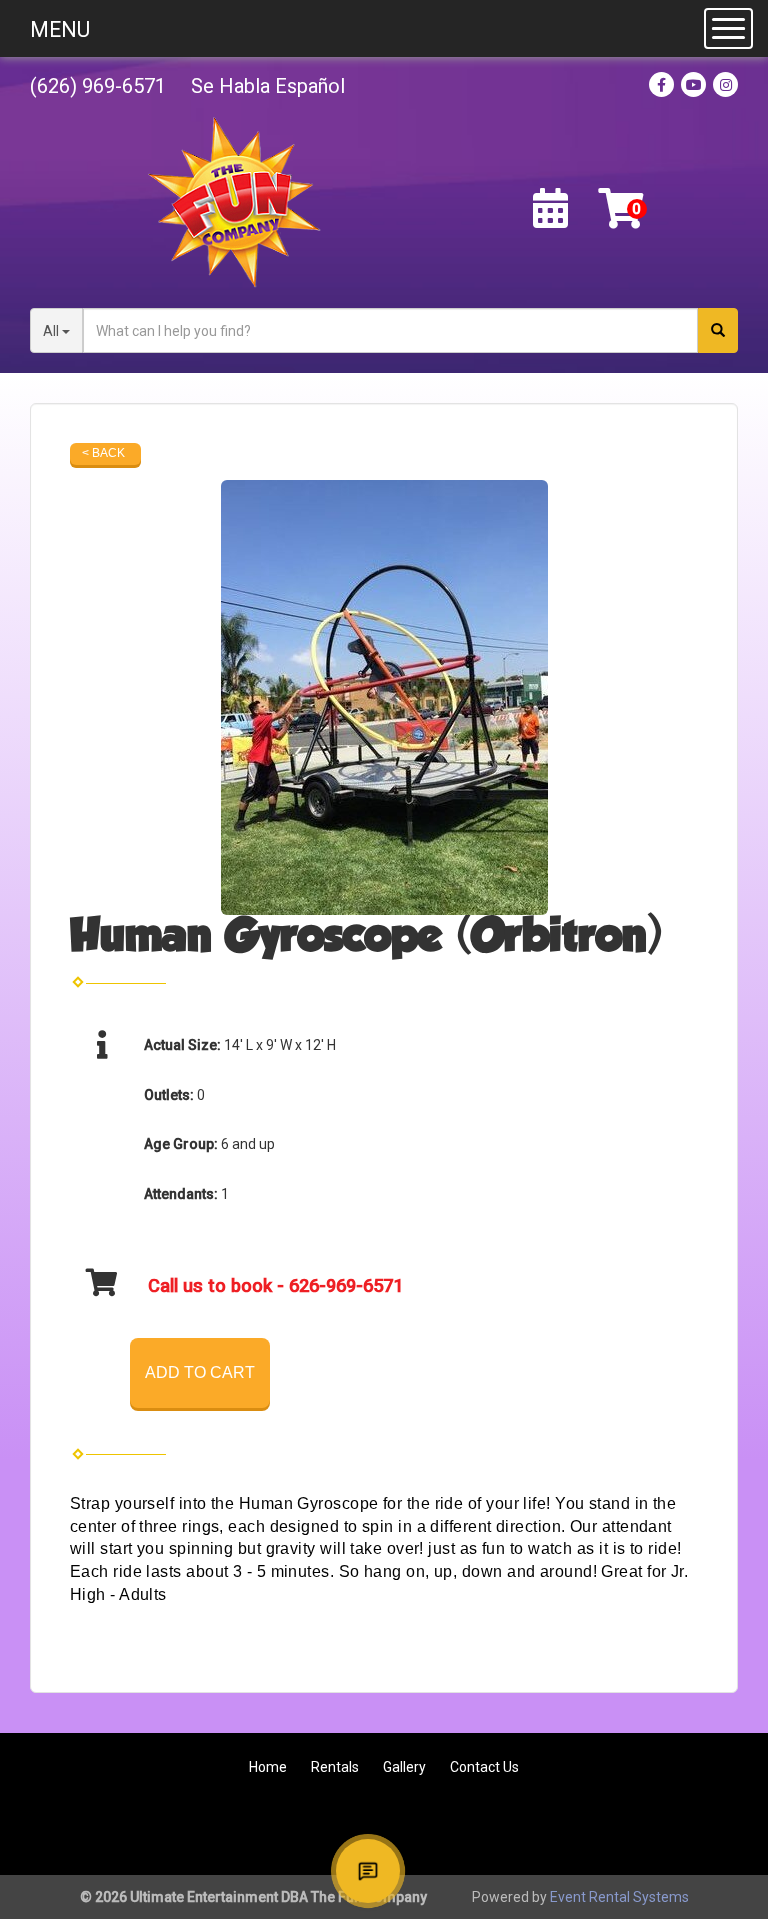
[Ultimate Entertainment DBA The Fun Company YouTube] (606, 1829)
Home (268, 1767)
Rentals (335, 1767)
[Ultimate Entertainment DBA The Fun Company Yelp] (660, 1829)
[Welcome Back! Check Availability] (550, 209)
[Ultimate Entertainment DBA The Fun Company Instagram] (714, 1829)
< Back (103, 453)
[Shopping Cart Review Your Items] (620, 209)
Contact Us (484, 1767)
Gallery (404, 1767)
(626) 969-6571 (98, 86)
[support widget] (368, 1871)
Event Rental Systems (619, 1897)
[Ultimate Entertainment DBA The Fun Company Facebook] (552, 1829)
